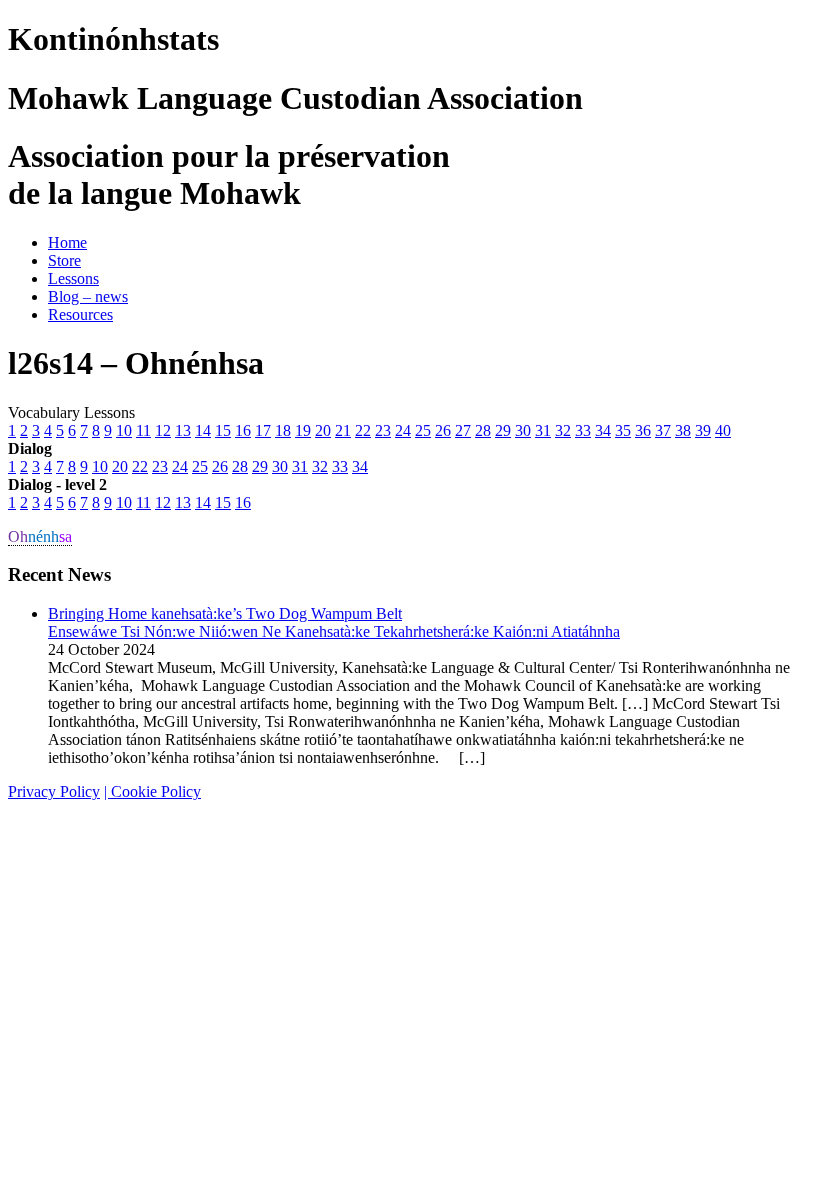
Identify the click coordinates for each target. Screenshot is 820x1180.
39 (703, 430)
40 (723, 430)
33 (583, 430)
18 (283, 430)
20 (323, 430)
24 (403, 430)
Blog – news (88, 296)
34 (603, 430)
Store (64, 260)
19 (303, 430)
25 (423, 430)
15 (223, 430)
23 (383, 430)
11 (143, 430)
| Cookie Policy (152, 791)
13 (183, 430)
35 (623, 430)
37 (663, 430)
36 (643, 430)
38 (683, 430)
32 (563, 430)
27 (463, 430)
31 (543, 430)
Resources (80, 314)
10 (124, 430)
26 (443, 430)
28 (483, 430)
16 (243, 430)
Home (67, 242)
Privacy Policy (54, 791)
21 (343, 430)
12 (163, 430)
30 (523, 430)
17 (263, 430)
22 (363, 430)
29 (503, 430)
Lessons (73, 278)
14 (203, 430)
